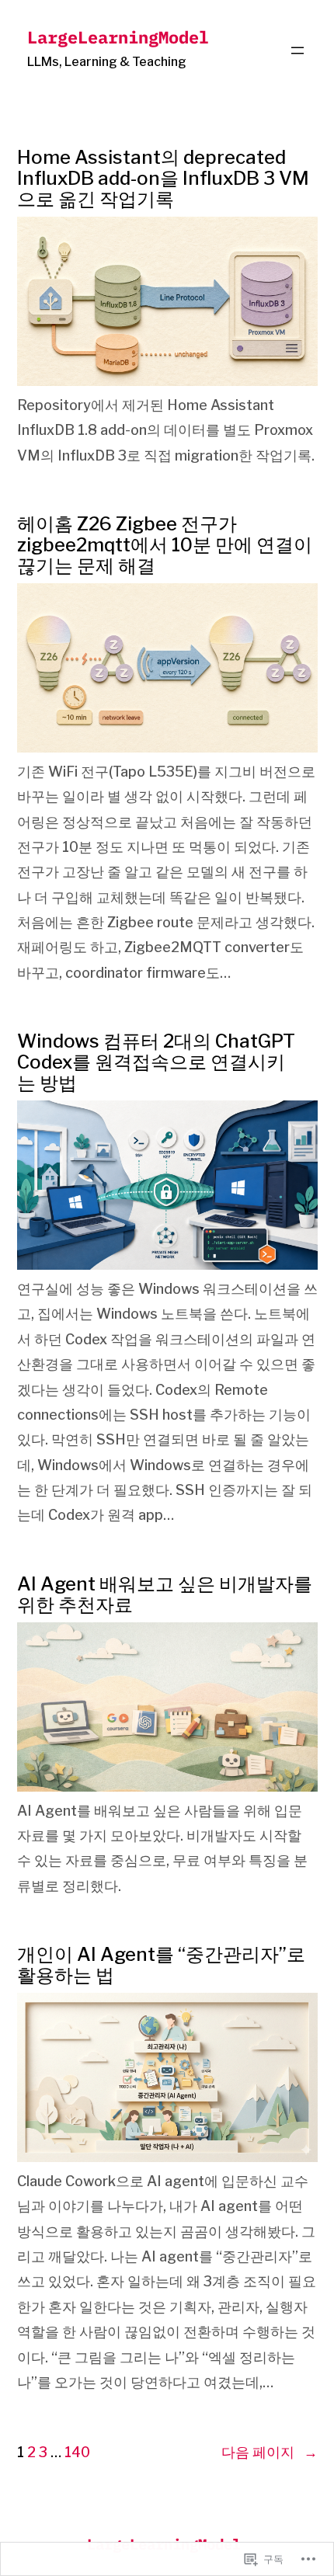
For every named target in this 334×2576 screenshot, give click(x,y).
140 (77, 2452)
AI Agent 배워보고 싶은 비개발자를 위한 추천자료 (165, 1594)
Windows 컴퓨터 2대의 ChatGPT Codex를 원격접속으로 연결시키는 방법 (156, 1062)
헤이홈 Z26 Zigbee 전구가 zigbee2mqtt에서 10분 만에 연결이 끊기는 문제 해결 (165, 545)
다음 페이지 (270, 2452)
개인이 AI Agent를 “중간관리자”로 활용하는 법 (161, 1965)
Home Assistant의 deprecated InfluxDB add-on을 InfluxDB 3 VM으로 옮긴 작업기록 (163, 178)
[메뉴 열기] (297, 50)
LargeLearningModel (118, 37)
